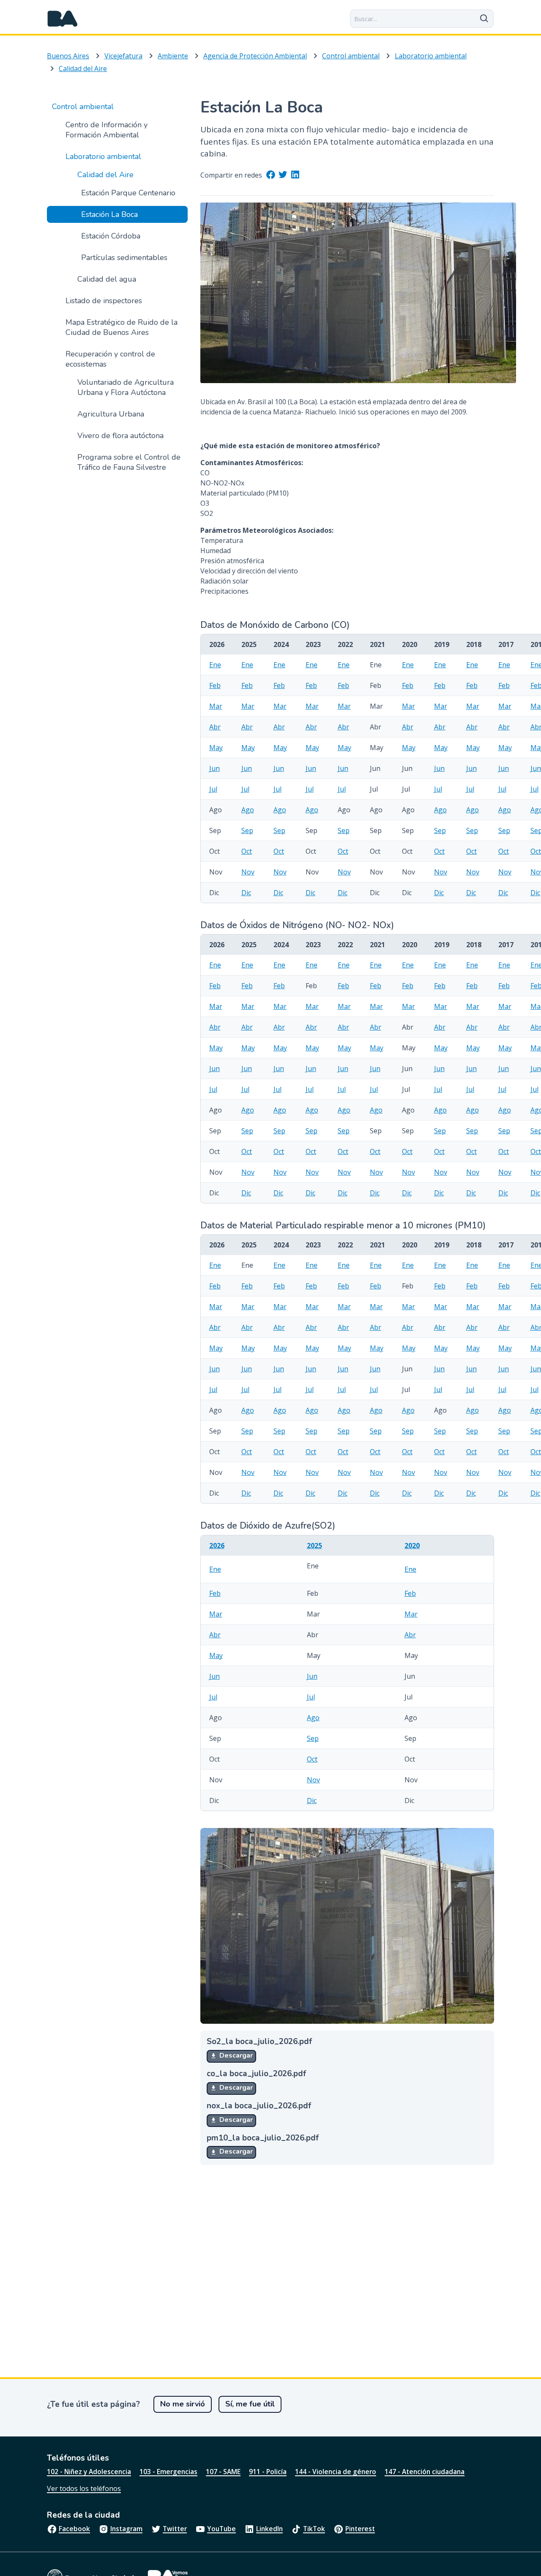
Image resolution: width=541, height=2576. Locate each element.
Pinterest (360, 2529)
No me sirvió (183, 2404)
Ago (248, 810)
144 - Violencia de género (336, 2472)
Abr (215, 727)
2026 (217, 1546)
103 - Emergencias (168, 2472)
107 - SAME (223, 2472)
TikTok (314, 2529)
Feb (215, 685)
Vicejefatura (123, 56)
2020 (412, 1546)
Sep (247, 830)
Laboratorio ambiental (431, 56)
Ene (215, 665)
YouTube (221, 2529)
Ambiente (173, 56)
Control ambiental (351, 56)
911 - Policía (268, 2472)
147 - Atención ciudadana (425, 2472)
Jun (214, 768)
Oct (247, 851)
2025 (314, 1546)
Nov (248, 872)
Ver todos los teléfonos (84, 2488)
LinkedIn (269, 2529)
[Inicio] (63, 19)
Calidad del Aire (83, 69)
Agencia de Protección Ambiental (255, 56)
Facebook (74, 2529)
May (216, 748)
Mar (216, 706)
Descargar (235, 2055)
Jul (213, 789)
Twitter (175, 2529)
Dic (246, 893)
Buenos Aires (68, 56)
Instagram (126, 2529)
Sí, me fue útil (250, 2404)
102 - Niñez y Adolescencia (89, 2472)
